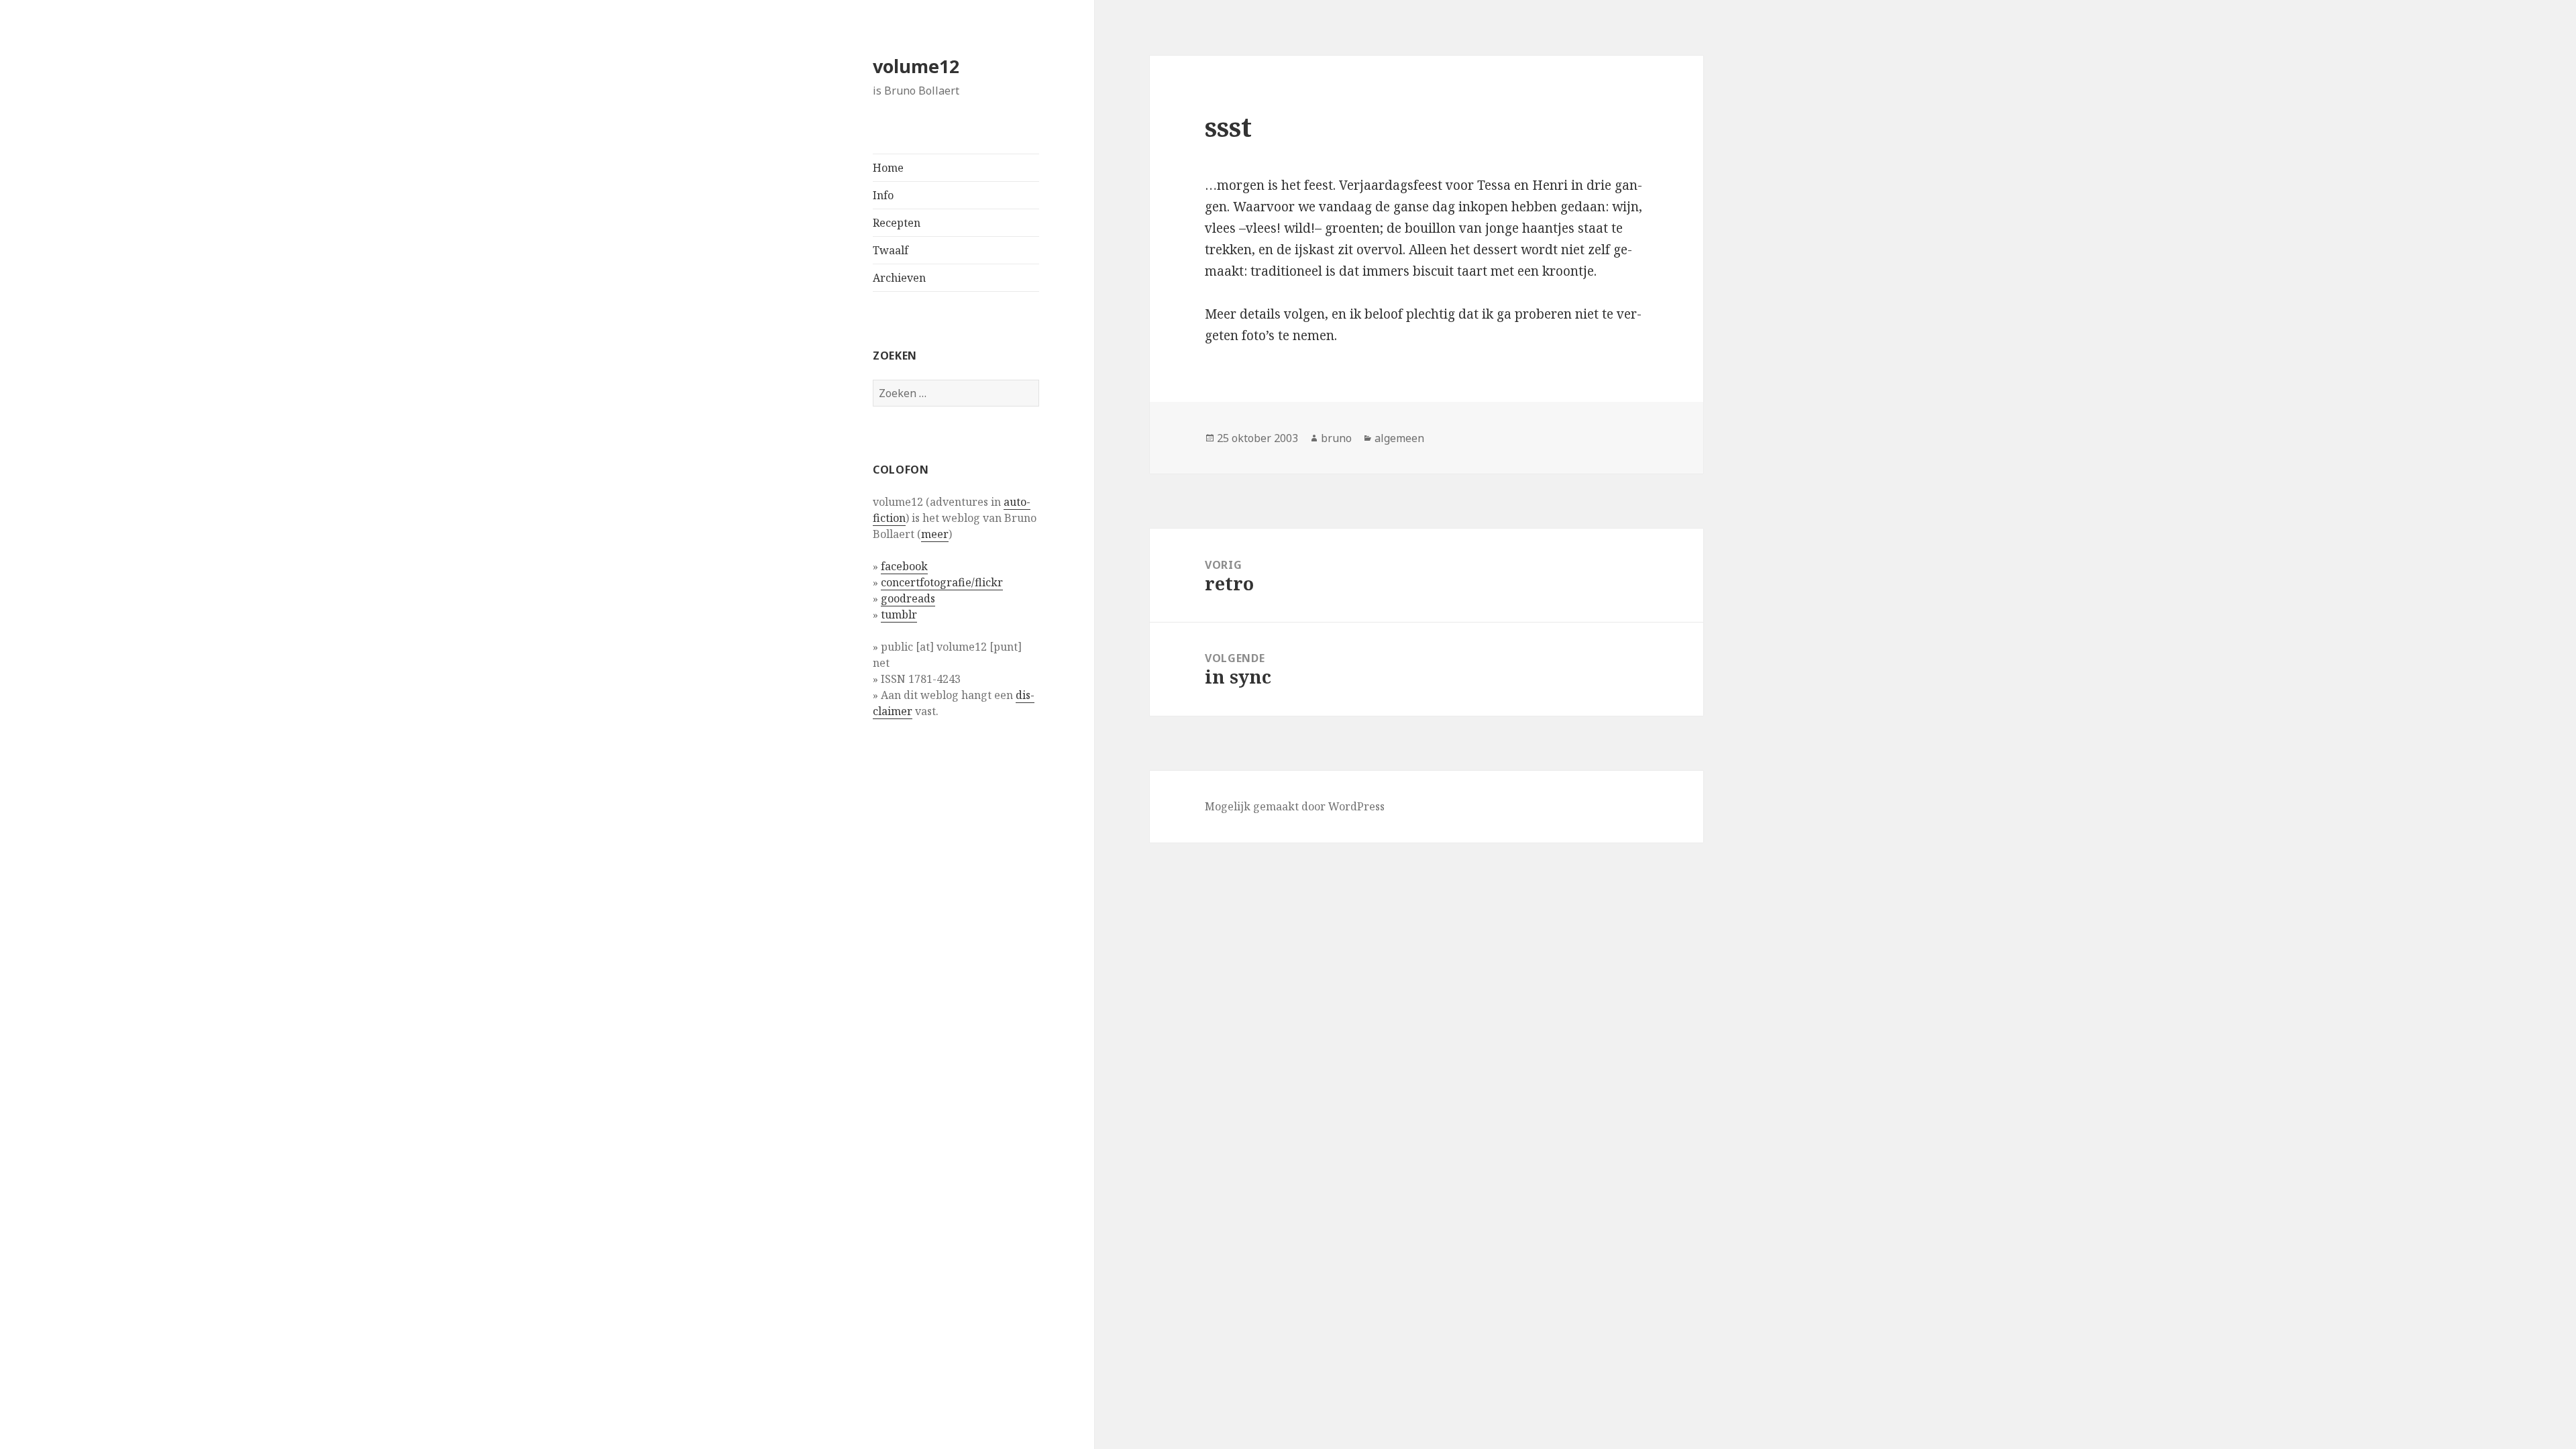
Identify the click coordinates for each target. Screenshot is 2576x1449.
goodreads (908, 598)
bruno (1336, 438)
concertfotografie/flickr (942, 582)
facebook (904, 566)
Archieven (899, 278)
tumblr (899, 614)
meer (935, 534)
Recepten (897, 223)
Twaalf (891, 250)
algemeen (1399, 438)
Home (888, 168)
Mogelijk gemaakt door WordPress (1295, 806)
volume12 (916, 66)
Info (883, 195)
